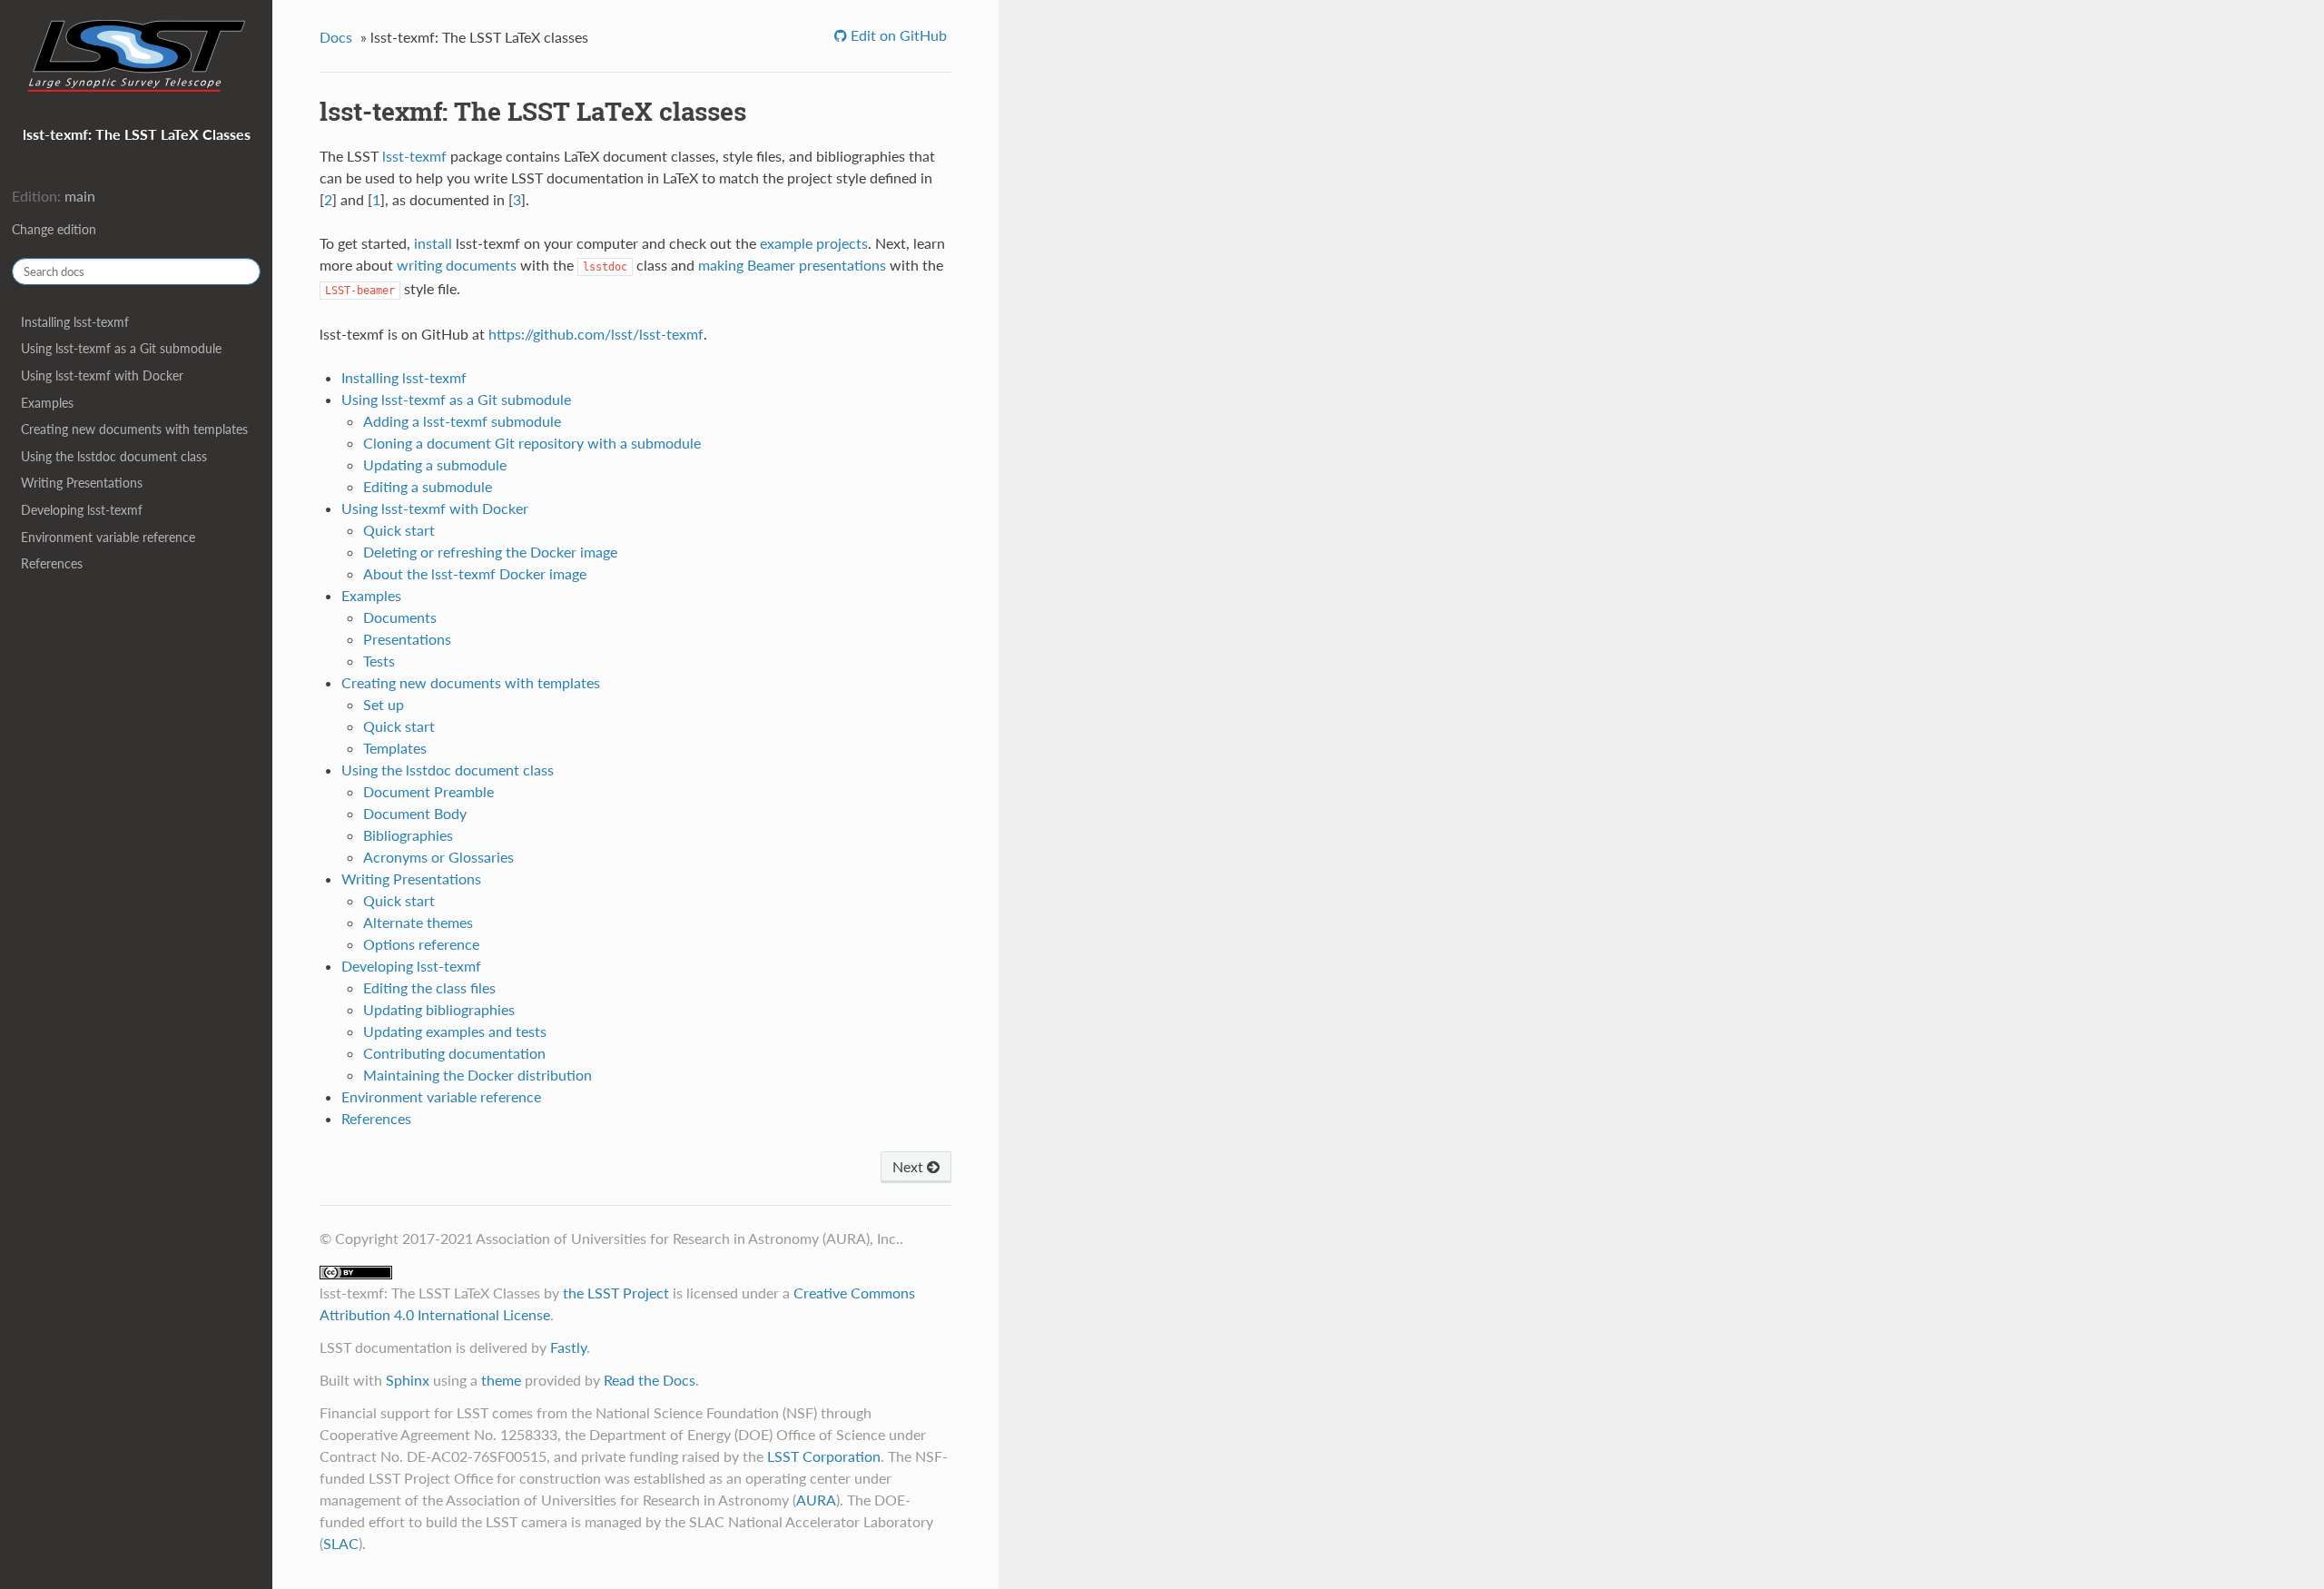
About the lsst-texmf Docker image (475, 573)
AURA (816, 1500)
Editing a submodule (428, 486)
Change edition (54, 229)
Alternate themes (418, 922)
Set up (384, 704)
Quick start (399, 530)
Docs (336, 37)
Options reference (421, 944)
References (52, 563)
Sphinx (408, 1380)
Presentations (407, 639)
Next (910, 1166)
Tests (379, 661)
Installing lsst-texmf (75, 322)
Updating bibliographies (439, 1009)
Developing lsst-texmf (82, 510)
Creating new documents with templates (134, 429)
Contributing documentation (454, 1053)
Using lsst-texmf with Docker (102, 375)
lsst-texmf (414, 156)
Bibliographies (408, 835)
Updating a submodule (435, 464)
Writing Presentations (82, 483)
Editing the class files (429, 987)
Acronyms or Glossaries (438, 857)
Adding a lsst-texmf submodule (462, 421)
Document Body (415, 813)
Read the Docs (650, 1380)
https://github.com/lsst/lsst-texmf (596, 334)
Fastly (568, 1347)
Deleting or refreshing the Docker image (490, 552)
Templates (395, 748)
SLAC (341, 1543)
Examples (47, 403)
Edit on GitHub (897, 35)
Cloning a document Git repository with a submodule (532, 443)
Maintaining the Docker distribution (478, 1075)
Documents (400, 617)
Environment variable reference (108, 537)
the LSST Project (616, 1293)
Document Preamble (428, 791)
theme (501, 1380)
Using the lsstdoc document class (114, 456)
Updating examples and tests (455, 1031)
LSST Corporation (824, 1456)
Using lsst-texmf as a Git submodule (121, 348)
